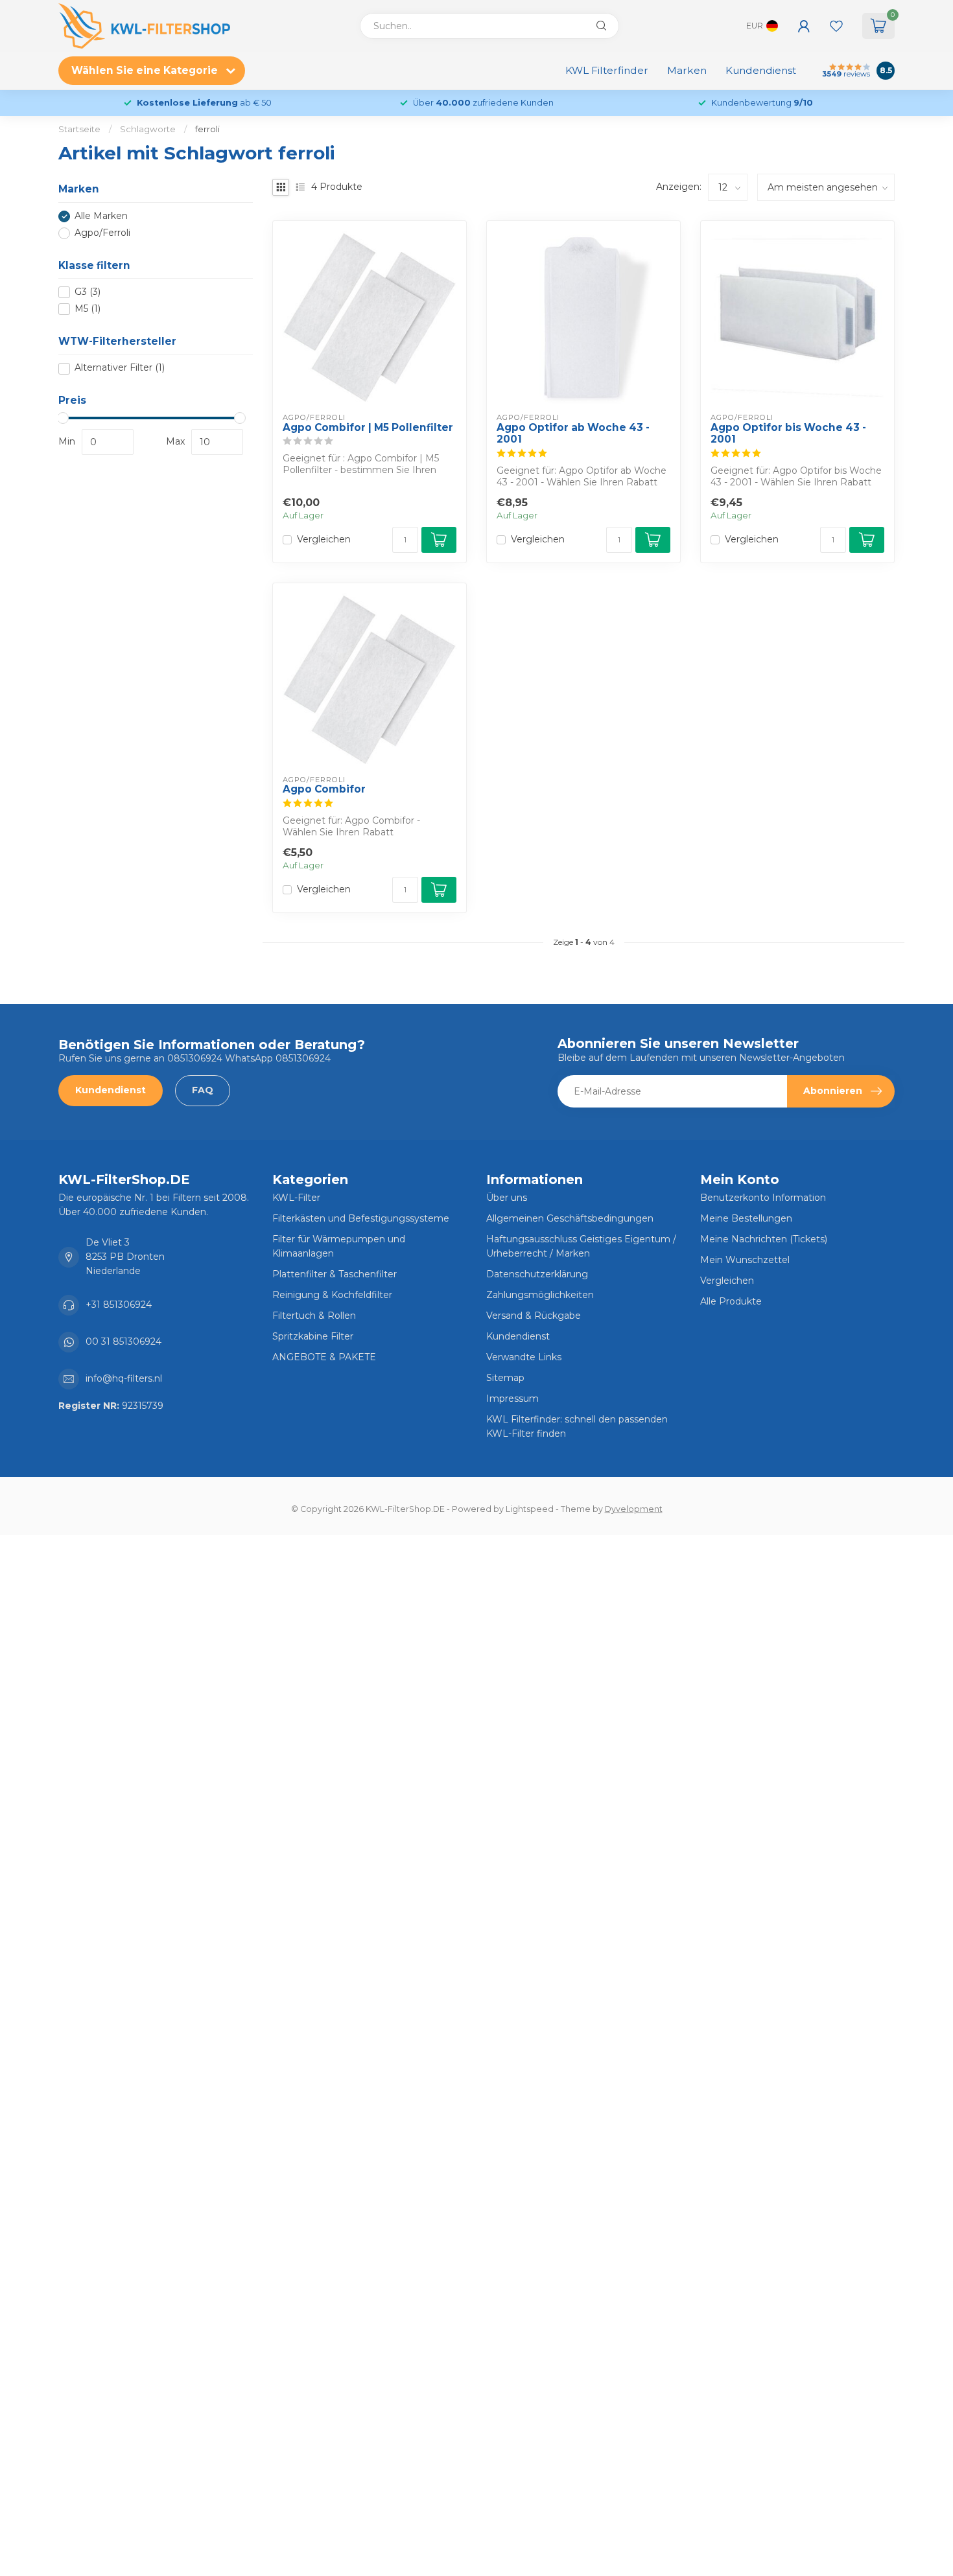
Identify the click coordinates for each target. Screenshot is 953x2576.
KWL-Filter (296, 1198)
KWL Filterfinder (607, 70)
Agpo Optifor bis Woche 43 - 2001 (788, 434)
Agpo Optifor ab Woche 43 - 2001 (573, 434)
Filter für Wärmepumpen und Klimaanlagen (339, 1246)
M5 (88, 309)
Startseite (79, 129)
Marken (687, 70)
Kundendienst (761, 70)
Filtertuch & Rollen (314, 1316)
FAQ (203, 1090)
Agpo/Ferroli (102, 233)
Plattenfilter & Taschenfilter (335, 1274)
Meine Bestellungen (746, 1218)
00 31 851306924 (124, 1341)
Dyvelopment (634, 1509)
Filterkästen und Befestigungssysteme (361, 1218)
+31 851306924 (119, 1305)
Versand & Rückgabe (534, 1316)
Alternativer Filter (120, 368)
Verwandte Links (524, 1357)
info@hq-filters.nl (124, 1378)
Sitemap (505, 1378)
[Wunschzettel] (836, 26)
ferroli (207, 129)
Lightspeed (530, 1509)
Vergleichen (324, 540)
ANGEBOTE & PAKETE (324, 1357)
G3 (88, 292)
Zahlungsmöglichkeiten (540, 1295)
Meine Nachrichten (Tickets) (764, 1239)
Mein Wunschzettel (745, 1260)
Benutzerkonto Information (763, 1198)
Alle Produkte (731, 1301)
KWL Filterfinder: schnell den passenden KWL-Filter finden (577, 1426)
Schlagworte (148, 129)
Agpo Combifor (324, 789)
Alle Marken (101, 216)
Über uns (507, 1198)
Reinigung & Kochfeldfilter (332, 1295)
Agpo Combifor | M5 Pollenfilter (368, 428)
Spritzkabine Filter (313, 1336)
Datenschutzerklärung (537, 1274)
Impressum (512, 1398)
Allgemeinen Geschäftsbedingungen (570, 1218)
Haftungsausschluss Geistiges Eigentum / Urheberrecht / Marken (581, 1246)
